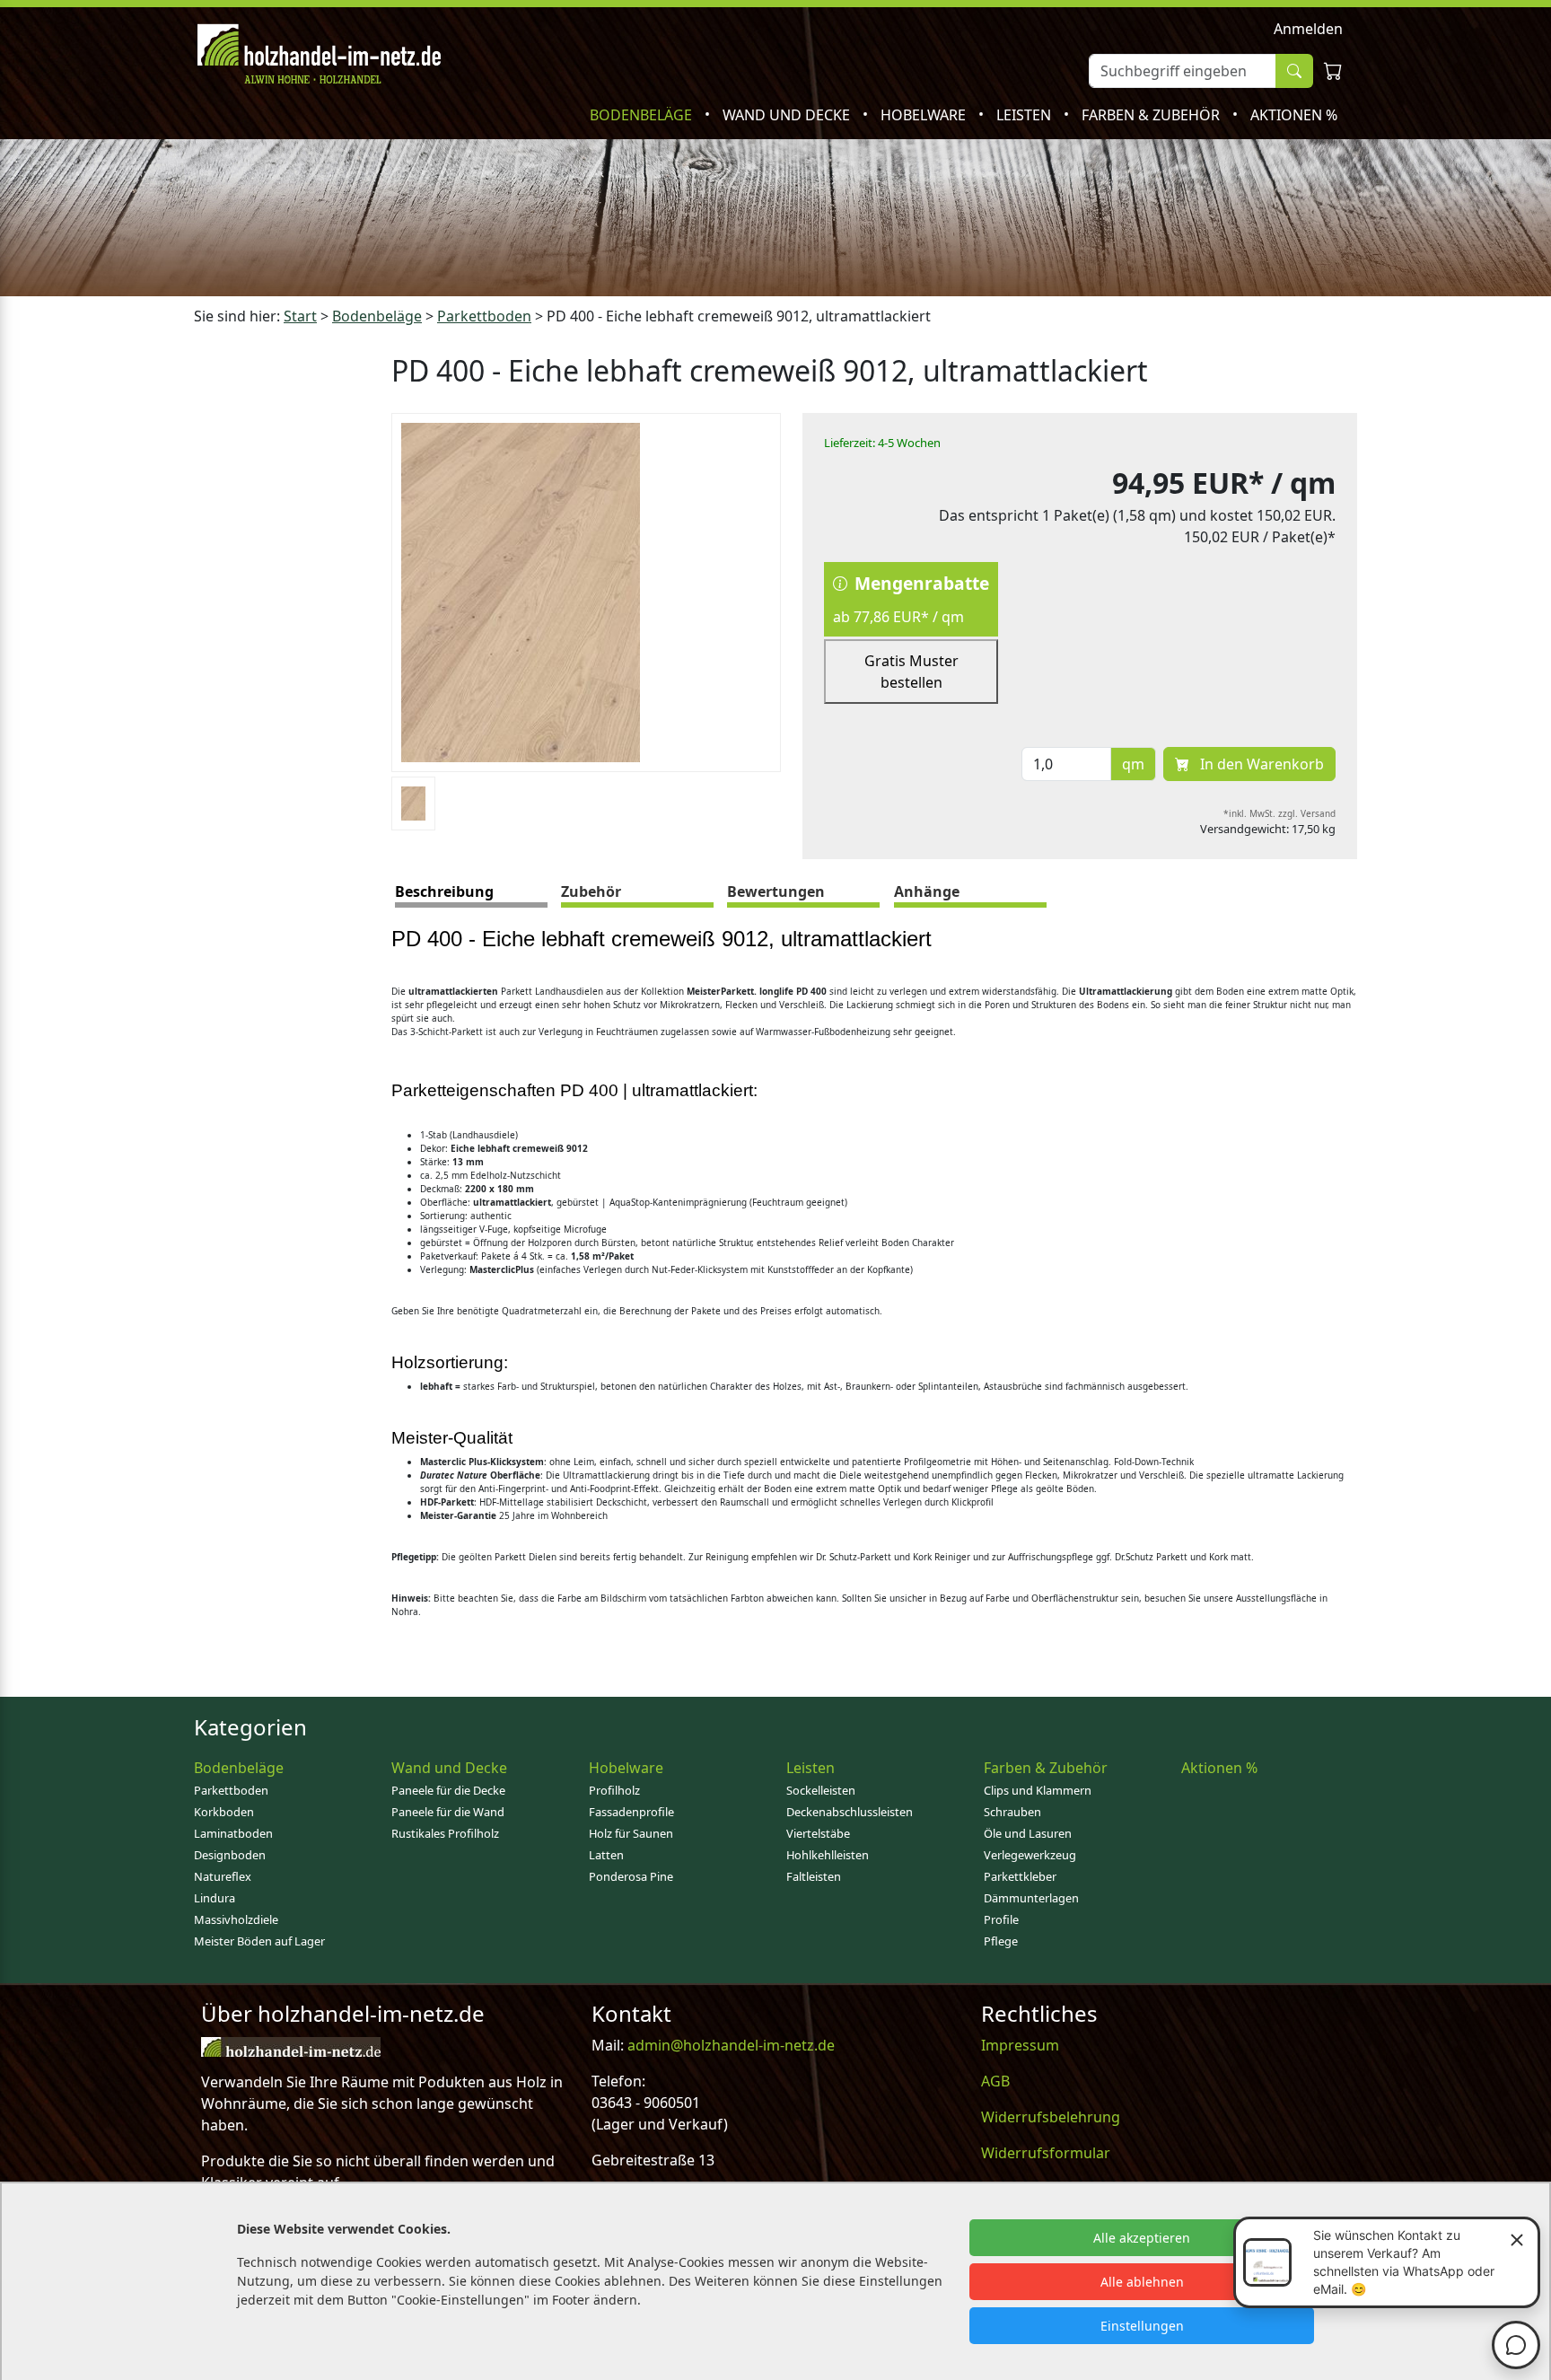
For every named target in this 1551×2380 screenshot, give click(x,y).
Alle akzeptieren (1142, 2238)
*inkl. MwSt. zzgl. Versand (1279, 813)
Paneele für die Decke (448, 1790)
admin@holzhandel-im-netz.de (731, 2045)
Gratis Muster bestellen (911, 672)
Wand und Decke (788, 115)
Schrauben (1012, 1812)
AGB (995, 2081)
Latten (606, 1855)
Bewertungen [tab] (776, 891)
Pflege (1001, 1941)
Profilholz (614, 1790)
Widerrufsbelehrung (1051, 2117)
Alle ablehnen (1142, 2282)
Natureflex (223, 1876)
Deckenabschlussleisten (850, 1812)
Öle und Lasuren (1028, 1833)
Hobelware (925, 115)
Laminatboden (233, 1833)
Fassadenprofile (631, 1812)
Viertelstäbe (818, 1833)
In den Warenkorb (1260, 764)
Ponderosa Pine (631, 1876)
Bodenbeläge (643, 115)
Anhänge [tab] (927, 891)
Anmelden (1308, 29)
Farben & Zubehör (1152, 115)
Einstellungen (1142, 2326)
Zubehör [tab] (591, 891)
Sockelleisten (821, 1790)
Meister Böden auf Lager (259, 1941)
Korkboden (224, 1812)
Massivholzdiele (236, 1919)
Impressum (1020, 2045)
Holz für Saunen (631, 1833)
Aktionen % (1294, 115)
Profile (1001, 1919)
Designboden (230, 1855)
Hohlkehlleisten (828, 1855)
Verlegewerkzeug (1030, 1855)
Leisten (1025, 115)
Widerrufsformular (1046, 2153)
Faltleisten (814, 1876)
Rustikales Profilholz (445, 1833)
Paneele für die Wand (448, 1812)
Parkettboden (231, 1790)
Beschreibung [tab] (444, 891)
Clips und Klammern (1038, 1790)
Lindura (215, 1898)
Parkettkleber (1020, 1876)
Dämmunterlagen (1031, 1898)
